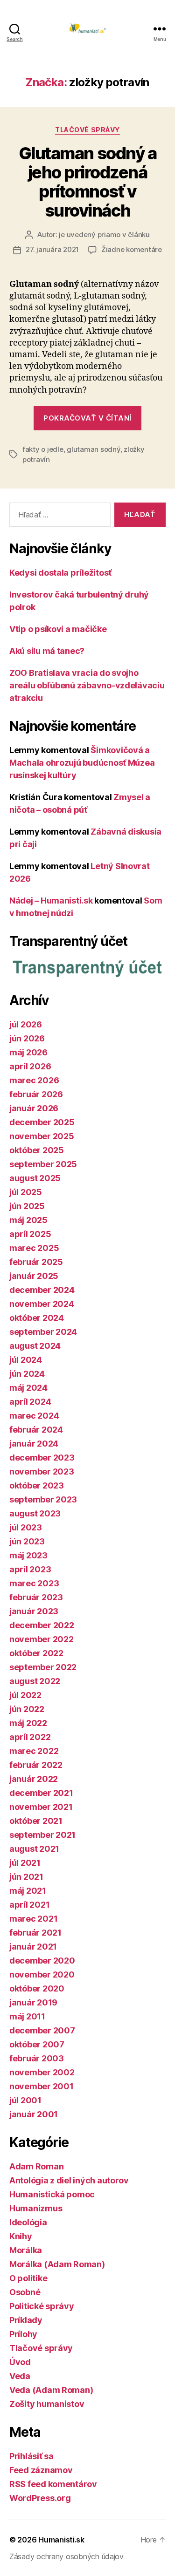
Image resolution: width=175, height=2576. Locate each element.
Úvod (20, 2362)
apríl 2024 (30, 1402)
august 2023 (35, 1513)
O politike (28, 2278)
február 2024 (36, 1430)
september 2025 (43, 1164)
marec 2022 (34, 1751)
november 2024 (42, 1304)
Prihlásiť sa (31, 2456)
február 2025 (36, 1262)
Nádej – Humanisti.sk (51, 901)
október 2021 (36, 1821)
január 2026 (34, 1108)
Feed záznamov (41, 2470)
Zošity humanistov (47, 2404)
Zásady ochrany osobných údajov (66, 2556)
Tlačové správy (87, 130)
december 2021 (41, 1793)
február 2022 (36, 1765)
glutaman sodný (93, 449)
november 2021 (41, 1807)
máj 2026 (28, 1052)
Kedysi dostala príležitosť (60, 573)
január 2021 (33, 1947)
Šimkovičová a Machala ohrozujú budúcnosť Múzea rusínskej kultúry (82, 763)
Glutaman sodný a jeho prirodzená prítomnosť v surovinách (87, 182)
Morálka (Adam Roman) (57, 2264)
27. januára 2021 (52, 249)
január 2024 (34, 1444)
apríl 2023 (30, 1569)
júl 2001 (25, 2100)
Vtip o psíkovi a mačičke (58, 629)
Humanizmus (36, 2208)
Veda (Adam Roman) (51, 2390)
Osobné (25, 2292)
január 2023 (34, 1611)
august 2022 (35, 1681)
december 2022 (42, 1625)
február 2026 (36, 1094)
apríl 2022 (30, 1737)
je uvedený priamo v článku (104, 234)
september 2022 (43, 1667)
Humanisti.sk (61, 2540)
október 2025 (37, 1150)
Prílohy (23, 2334)
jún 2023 (27, 1541)
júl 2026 (26, 1024)
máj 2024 (28, 1388)
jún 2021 (26, 1877)
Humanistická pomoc (52, 2194)
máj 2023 (28, 1555)
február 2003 (37, 2058)
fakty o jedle (43, 449)
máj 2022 (28, 1723)
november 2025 (42, 1136)
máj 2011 (27, 2016)
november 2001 (42, 2086)
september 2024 (43, 1332)
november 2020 (42, 1974)
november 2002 (42, 2072)
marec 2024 (34, 1416)
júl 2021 (25, 1863)
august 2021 (34, 1849)
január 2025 (34, 1276)
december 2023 (42, 1458)
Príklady (26, 2320)
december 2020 (42, 1961)
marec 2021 (33, 1919)
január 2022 (34, 1779)
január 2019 (33, 2002)
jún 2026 (27, 1038)
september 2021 (42, 1835)
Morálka (26, 2250)
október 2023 (37, 1485)
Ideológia (28, 2222)
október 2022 (36, 1653)
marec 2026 (34, 1080)
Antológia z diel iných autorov (69, 2180)
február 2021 (35, 1933)
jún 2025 (27, 1206)
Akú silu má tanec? (47, 651)
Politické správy (42, 2306)
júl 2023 (26, 1527)
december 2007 (42, 2030)
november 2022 (42, 1639)
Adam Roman (36, 2166)
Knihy (21, 2236)
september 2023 (43, 1499)
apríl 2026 (30, 1066)
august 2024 (35, 1346)
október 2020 (37, 1988)
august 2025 (35, 1178)
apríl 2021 (29, 1905)
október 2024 (37, 1318)
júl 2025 (26, 1192)
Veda (20, 2376)
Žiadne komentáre (132, 249)
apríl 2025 (30, 1234)
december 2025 (42, 1122)
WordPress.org (40, 2498)
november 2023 (42, 1472)
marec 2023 (34, 1583)
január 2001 (34, 2114)
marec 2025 (34, 1248)
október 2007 (37, 2044)
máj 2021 (28, 1891)
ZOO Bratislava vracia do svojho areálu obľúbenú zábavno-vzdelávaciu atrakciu (87, 685)
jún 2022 (27, 1709)
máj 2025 (28, 1220)
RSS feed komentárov (53, 2484)
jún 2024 (27, 1374)
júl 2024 (26, 1360)
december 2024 (42, 1290)
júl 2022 (25, 1695)
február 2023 (36, 1597)
